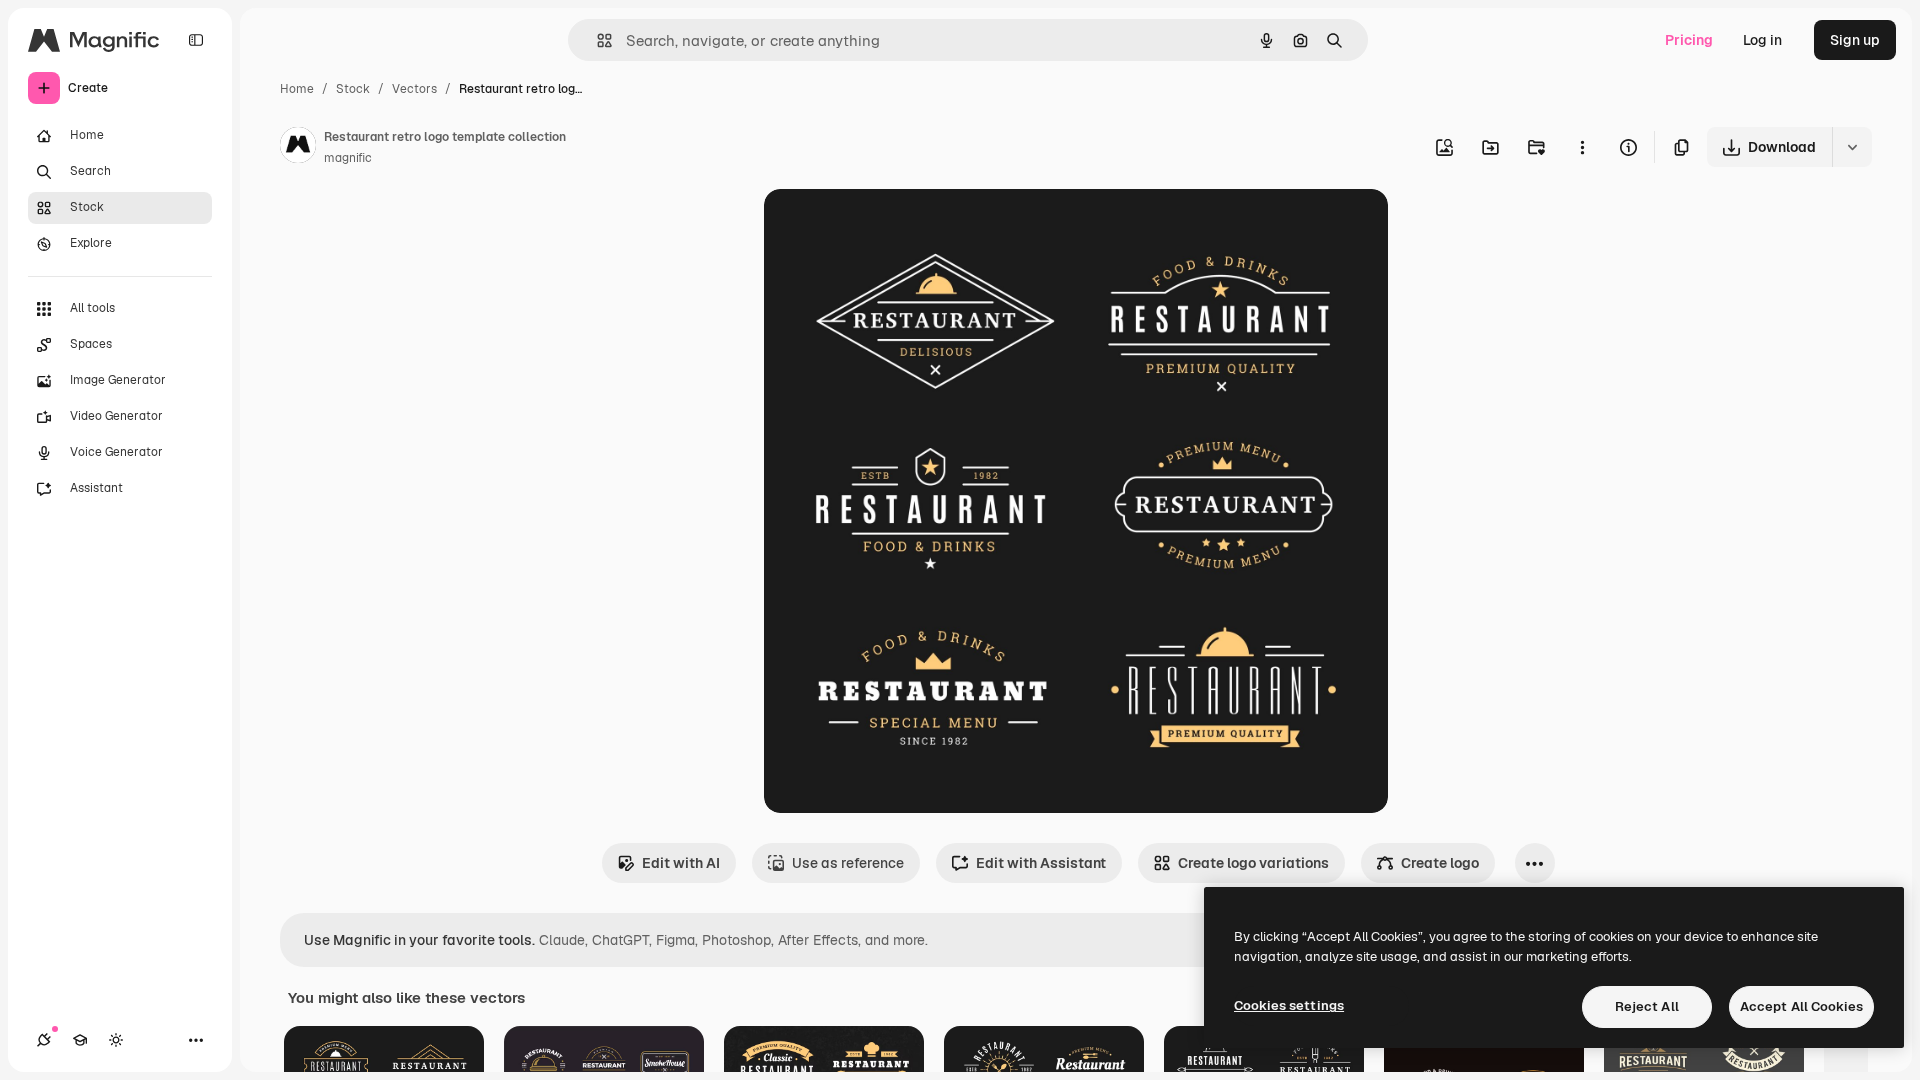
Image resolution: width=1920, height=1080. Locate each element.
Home (297, 89)
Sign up (1855, 40)
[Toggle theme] (116, 1040)
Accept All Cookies (1801, 1006)
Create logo (1440, 863)
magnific (348, 158)
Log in (1762, 40)
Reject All (1647, 1006)
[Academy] (80, 1040)
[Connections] (44, 1040)
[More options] (1582, 147)
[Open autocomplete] (596, 40)
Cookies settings (1289, 1005)
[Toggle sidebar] (196, 40)
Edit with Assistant (1041, 863)
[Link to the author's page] (298, 148)
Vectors (414, 89)
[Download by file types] (1852, 147)
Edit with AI (681, 863)
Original (892, 227)
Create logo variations (1253, 863)
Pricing (1689, 40)
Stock (353, 89)
